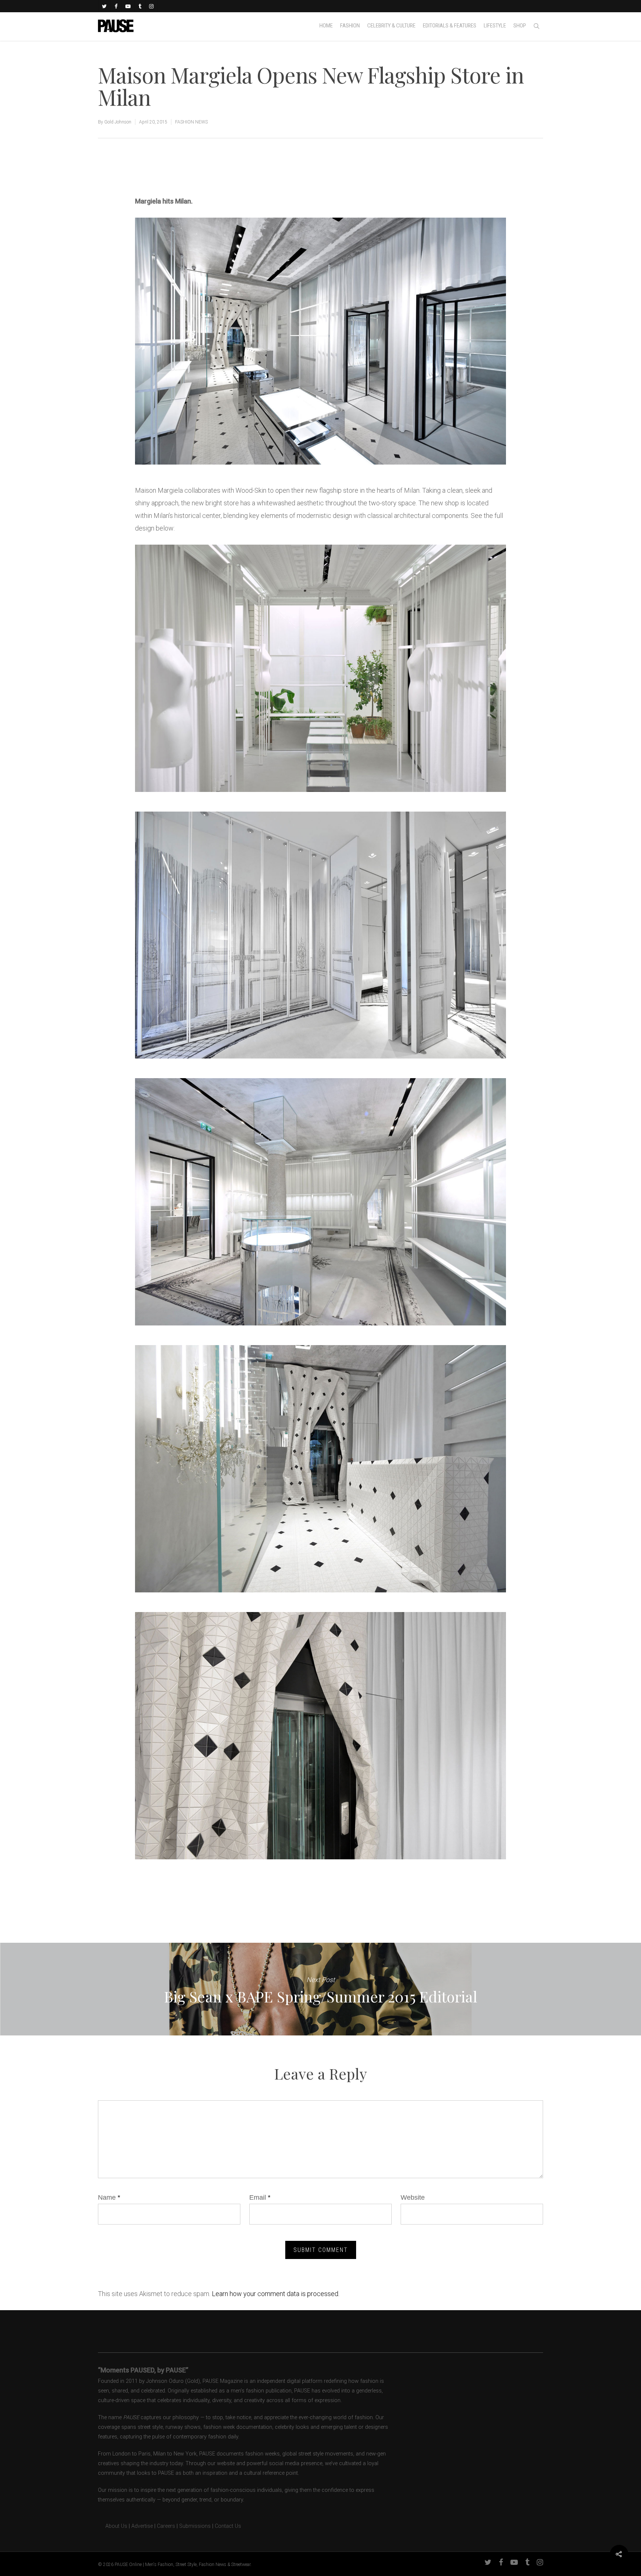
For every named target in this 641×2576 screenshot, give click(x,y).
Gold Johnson (118, 122)
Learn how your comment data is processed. (276, 2294)
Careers (166, 2526)
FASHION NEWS (191, 122)
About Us (113, 2526)
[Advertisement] (222, 170)
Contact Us (228, 2526)
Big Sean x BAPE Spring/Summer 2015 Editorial (320, 1989)
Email (260, 2197)
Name (109, 2197)
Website (413, 2197)
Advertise (142, 2526)
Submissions (195, 2526)
